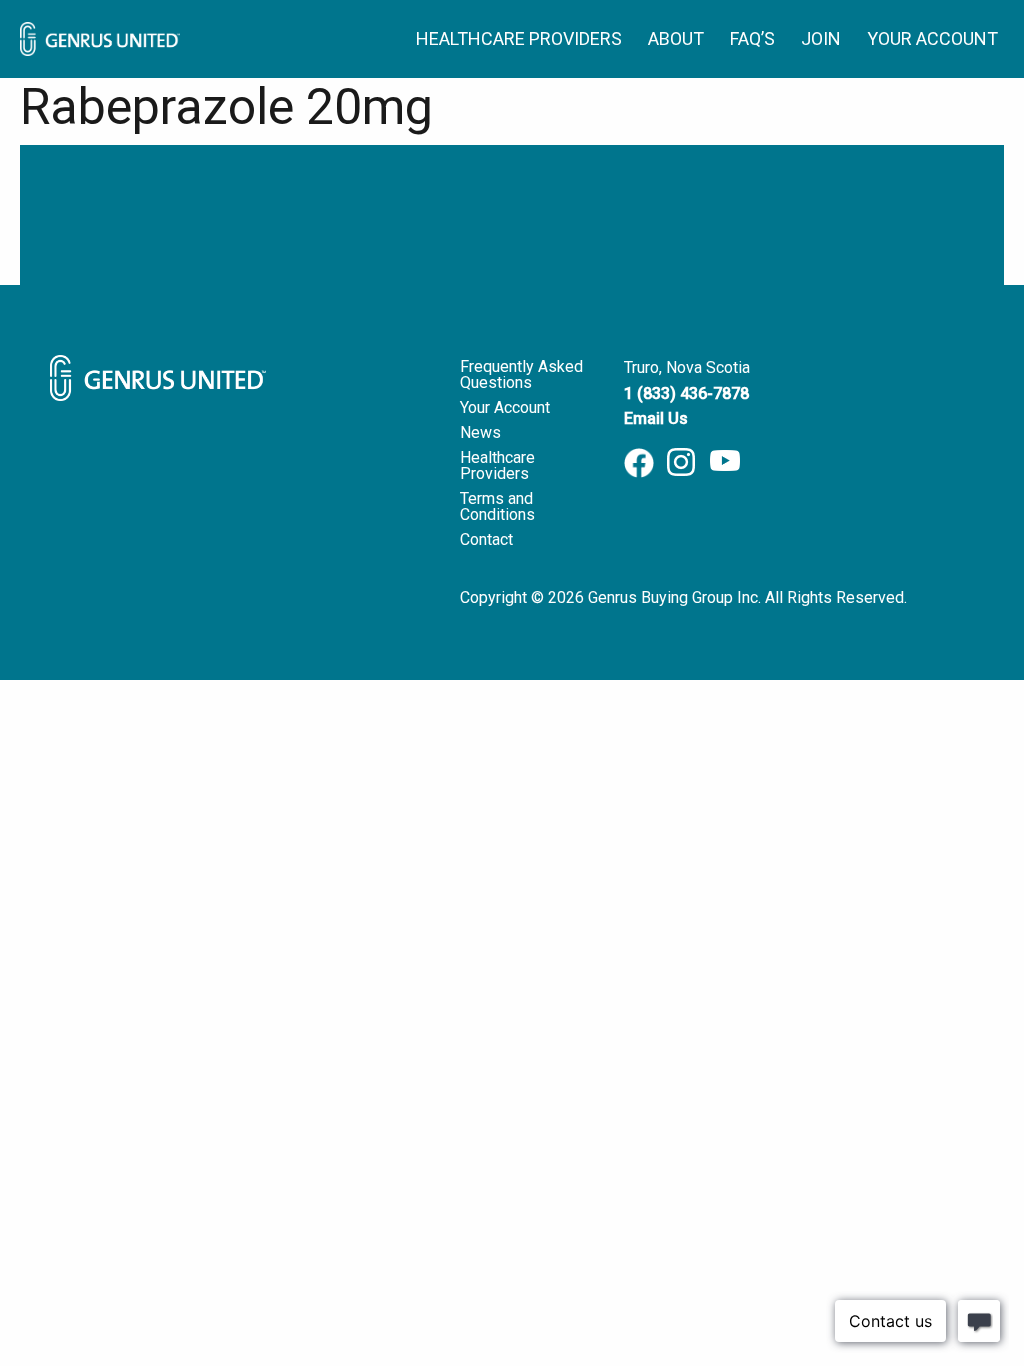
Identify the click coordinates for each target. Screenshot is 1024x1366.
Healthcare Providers (519, 38)
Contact (486, 539)
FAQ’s (752, 38)
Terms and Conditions (497, 506)
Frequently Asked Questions (521, 374)
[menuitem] (529, 39)
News (480, 432)
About (676, 38)
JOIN (821, 38)
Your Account (932, 38)
